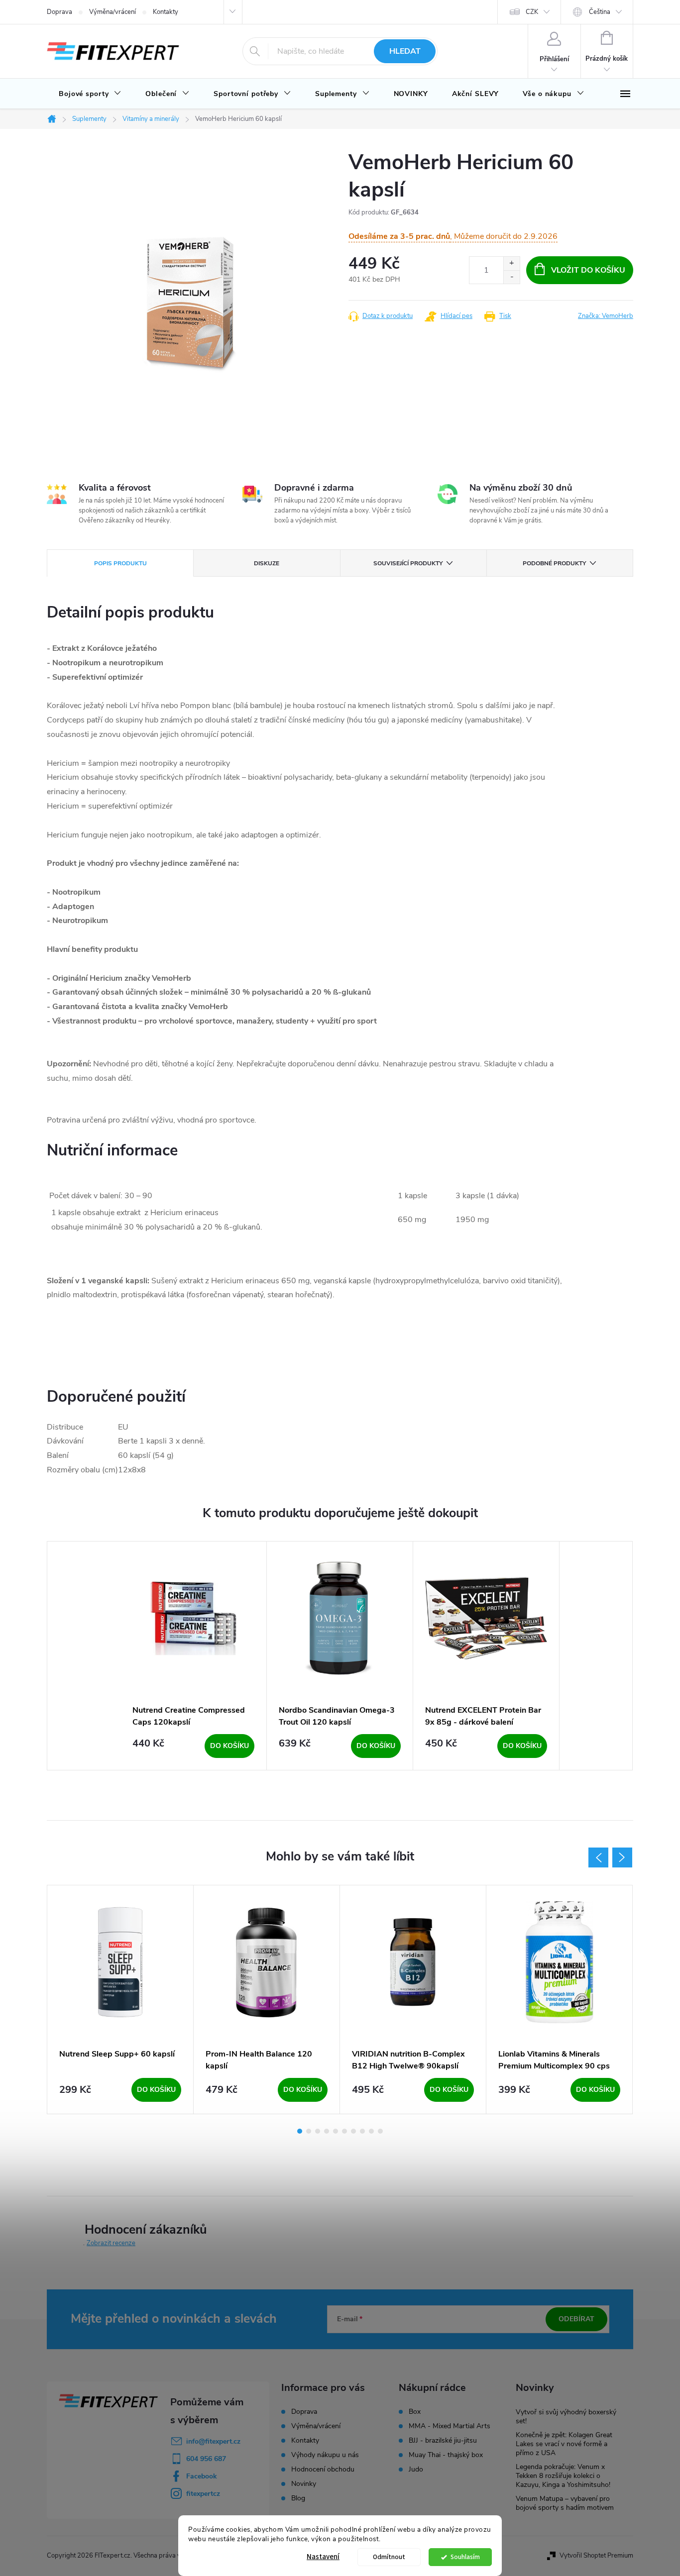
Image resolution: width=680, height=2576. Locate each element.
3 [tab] (318, 2131)
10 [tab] (380, 2131)
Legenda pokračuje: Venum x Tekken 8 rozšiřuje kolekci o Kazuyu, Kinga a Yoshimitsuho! (563, 2476)
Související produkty (408, 563)
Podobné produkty (554, 563)
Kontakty (166, 12)
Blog (298, 2498)
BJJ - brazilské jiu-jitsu (443, 2441)
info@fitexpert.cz (213, 2441)
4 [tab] (327, 2131)
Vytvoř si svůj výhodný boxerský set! (566, 2417)
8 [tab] (362, 2131)
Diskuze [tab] (267, 563)
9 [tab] (371, 2131)
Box (415, 2412)
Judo (416, 2470)
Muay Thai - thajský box (446, 2455)
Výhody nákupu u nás (325, 2455)
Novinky (304, 2484)
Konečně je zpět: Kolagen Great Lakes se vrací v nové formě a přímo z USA (564, 2444)
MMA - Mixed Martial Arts (450, 2426)
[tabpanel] (194, 1656)
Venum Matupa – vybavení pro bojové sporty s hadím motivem (565, 2503)
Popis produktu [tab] (120, 563)
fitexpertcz (203, 2494)
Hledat (405, 51)
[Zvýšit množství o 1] (511, 263)
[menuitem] (90, 94)
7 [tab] (353, 2131)
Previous (598, 1857)
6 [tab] (344, 2131)
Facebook (202, 2476)
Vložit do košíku (588, 270)
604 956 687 (206, 2459)
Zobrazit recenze (111, 2243)
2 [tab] (309, 2131)
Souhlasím (465, 2557)
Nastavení (323, 2557)
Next (622, 1857)
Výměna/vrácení (113, 12)
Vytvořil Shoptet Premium (596, 2556)
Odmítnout (389, 2557)
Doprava (59, 12)
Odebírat (576, 2319)
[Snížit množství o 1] (511, 277)
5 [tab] (336, 2131)
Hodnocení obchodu (323, 2469)
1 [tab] (300, 2131)
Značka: (606, 316)
